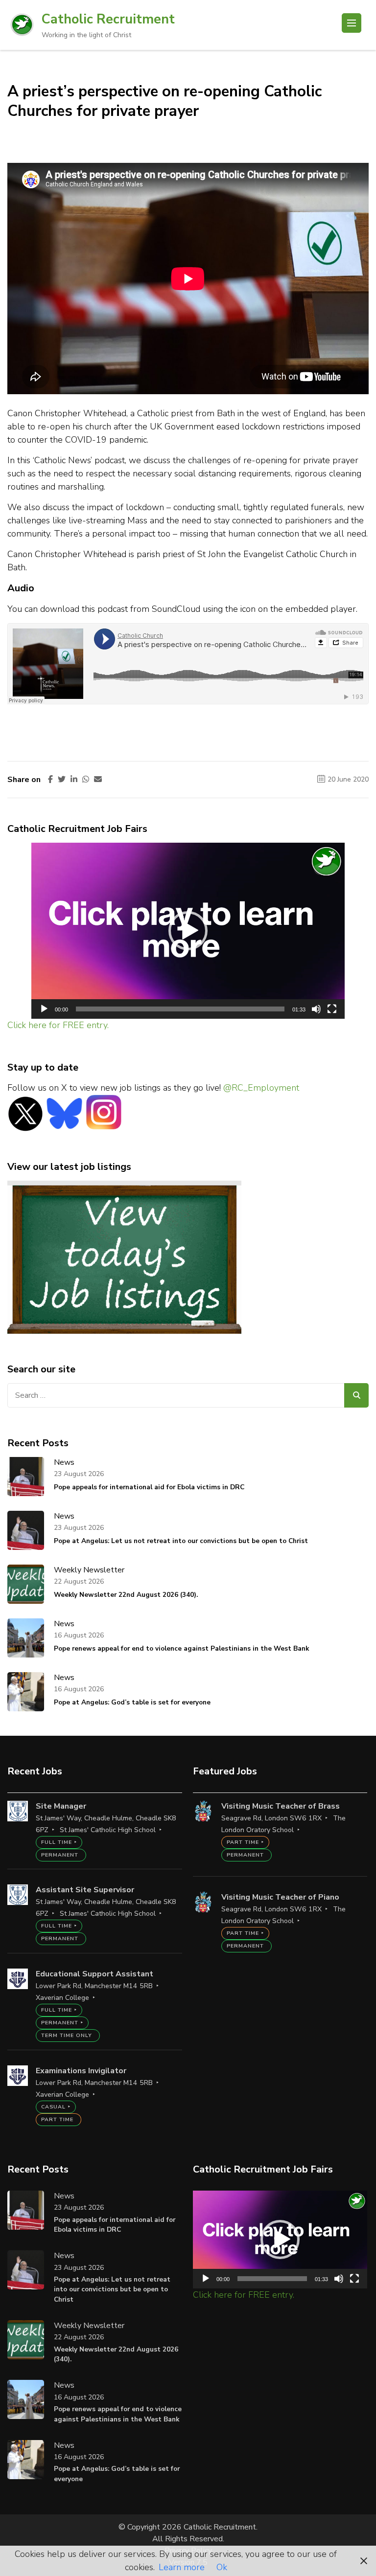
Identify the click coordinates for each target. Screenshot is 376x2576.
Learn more (182, 2567)
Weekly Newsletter (89, 1570)
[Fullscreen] (332, 1009)
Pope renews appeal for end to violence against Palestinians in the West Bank (181, 1648)
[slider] (180, 1009)
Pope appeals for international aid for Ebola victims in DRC (149, 1487)
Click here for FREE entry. (58, 1025)
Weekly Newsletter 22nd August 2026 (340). (126, 1595)
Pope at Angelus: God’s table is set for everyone (132, 1702)
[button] (188, 931)
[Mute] (316, 1009)
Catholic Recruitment (108, 19)
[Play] (44, 1009)
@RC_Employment (261, 1088)
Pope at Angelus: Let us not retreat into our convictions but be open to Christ (181, 1541)
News (64, 1462)
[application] (188, 931)
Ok (222, 2567)
